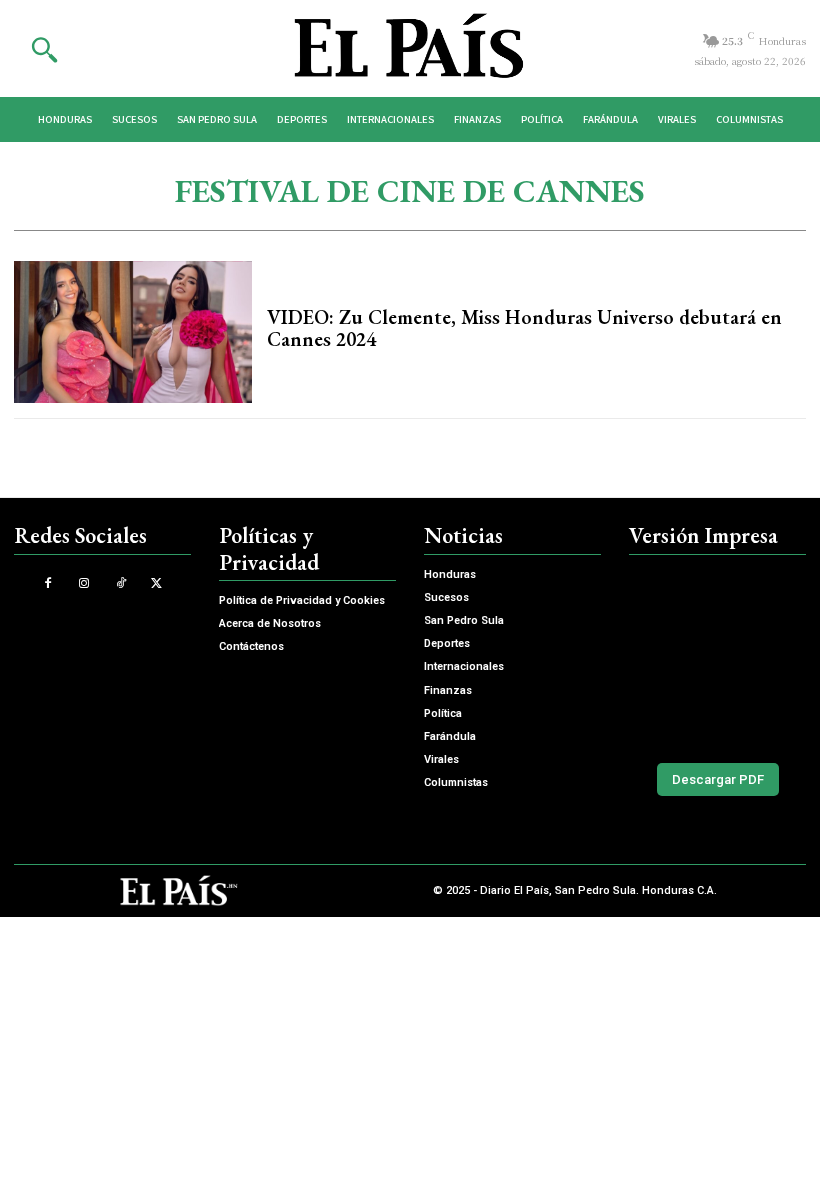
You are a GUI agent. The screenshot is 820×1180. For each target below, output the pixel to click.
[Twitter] (156, 583)
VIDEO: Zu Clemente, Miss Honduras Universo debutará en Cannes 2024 (524, 328)
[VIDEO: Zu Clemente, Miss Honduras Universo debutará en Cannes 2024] (133, 332)
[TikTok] (120, 583)
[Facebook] (48, 583)
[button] (44, 49)
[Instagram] (84, 583)
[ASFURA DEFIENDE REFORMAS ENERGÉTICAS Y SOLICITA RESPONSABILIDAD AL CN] (717, 654)
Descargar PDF (718, 779)
